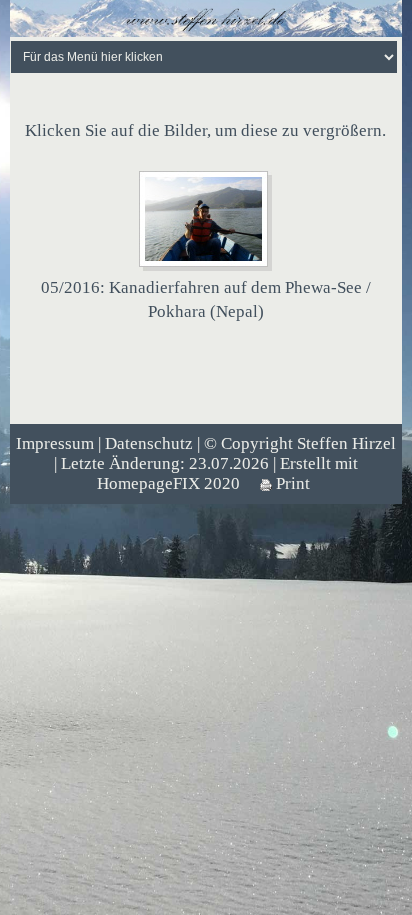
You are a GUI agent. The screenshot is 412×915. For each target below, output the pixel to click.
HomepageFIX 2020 (168, 483)
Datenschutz (149, 443)
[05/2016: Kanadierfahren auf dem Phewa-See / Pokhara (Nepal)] (205, 220)
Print (291, 483)
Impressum (55, 443)
